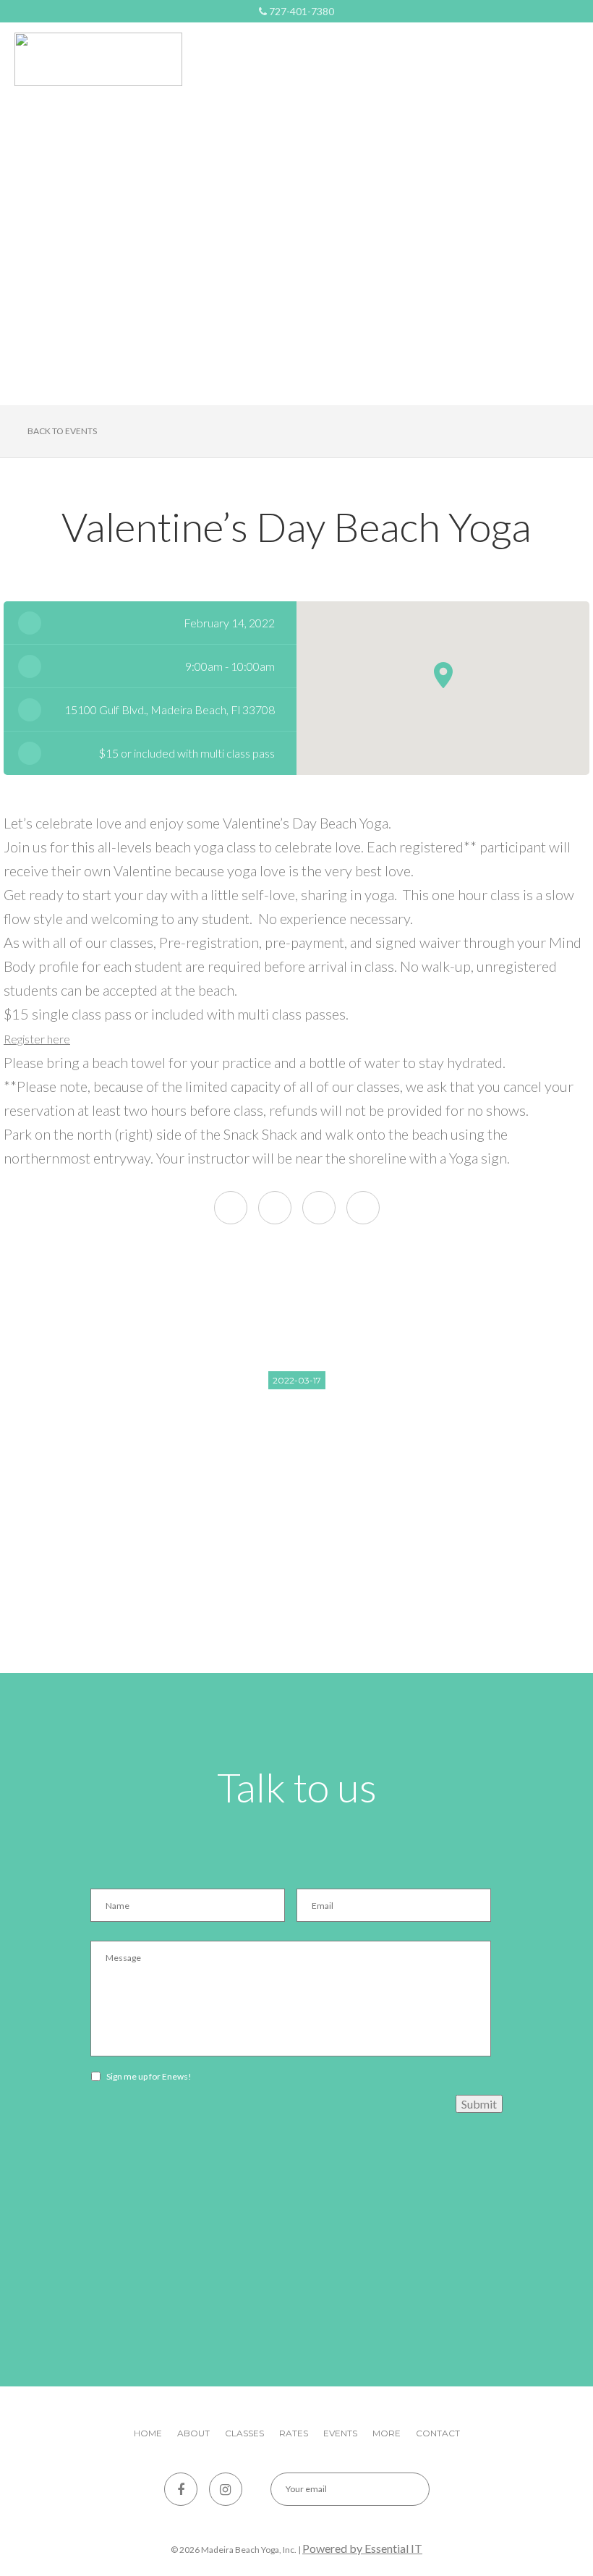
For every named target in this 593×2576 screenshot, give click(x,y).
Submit (479, 2104)
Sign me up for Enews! (149, 2076)
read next (297, 1496)
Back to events (62, 431)
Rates (294, 2433)
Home (148, 2433)
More (387, 2433)
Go (406, 2489)
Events (340, 2433)
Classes (244, 2433)
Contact (438, 2433)
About (193, 2433)
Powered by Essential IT (362, 2548)
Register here (37, 1039)
